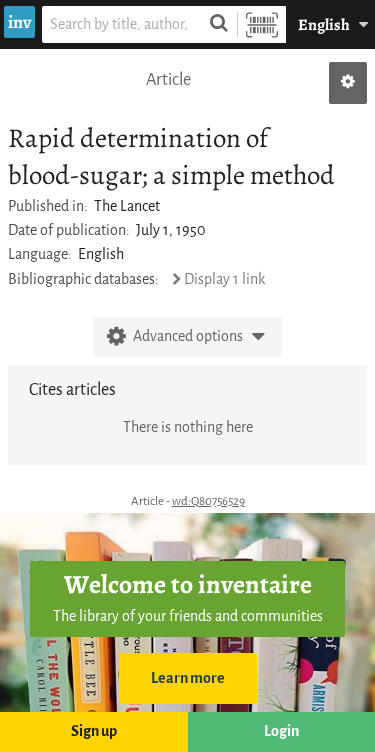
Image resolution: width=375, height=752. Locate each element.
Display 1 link (224, 279)
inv (19, 22)
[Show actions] (348, 83)
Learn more (188, 678)
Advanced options (188, 336)
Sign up (94, 731)
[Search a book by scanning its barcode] (262, 24)
